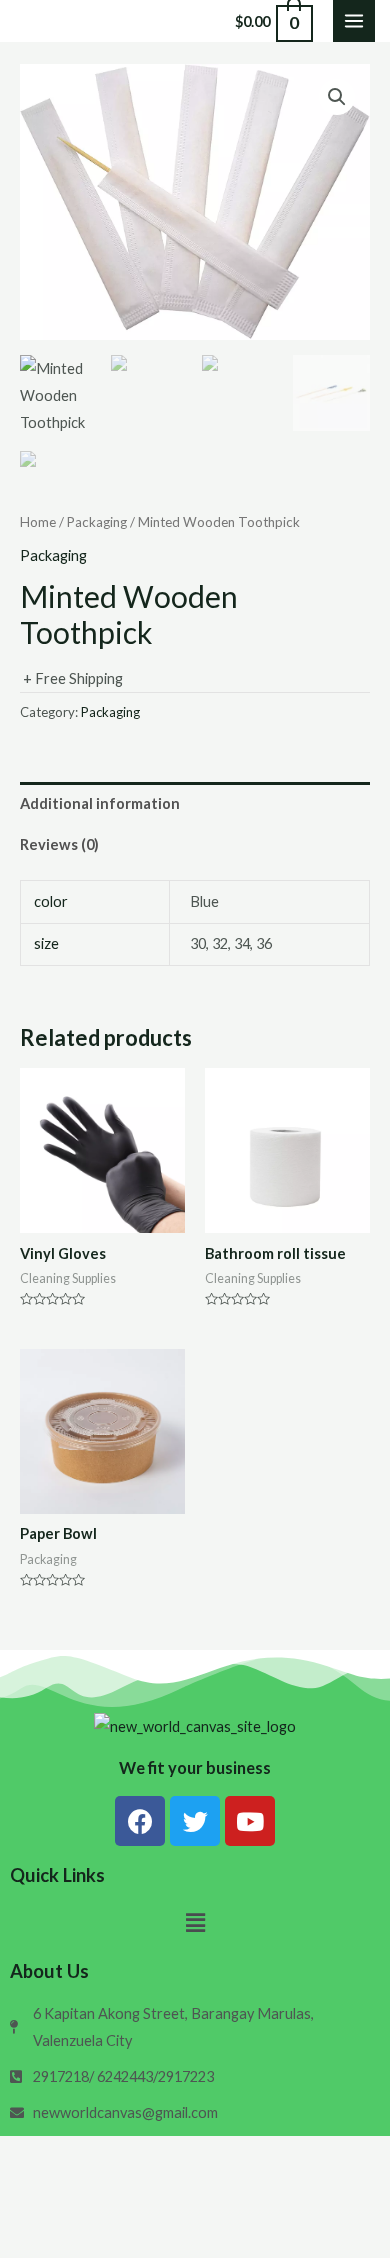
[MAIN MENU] (354, 21)
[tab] (195, 803)
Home (38, 522)
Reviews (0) (59, 844)
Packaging (97, 522)
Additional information (100, 803)
